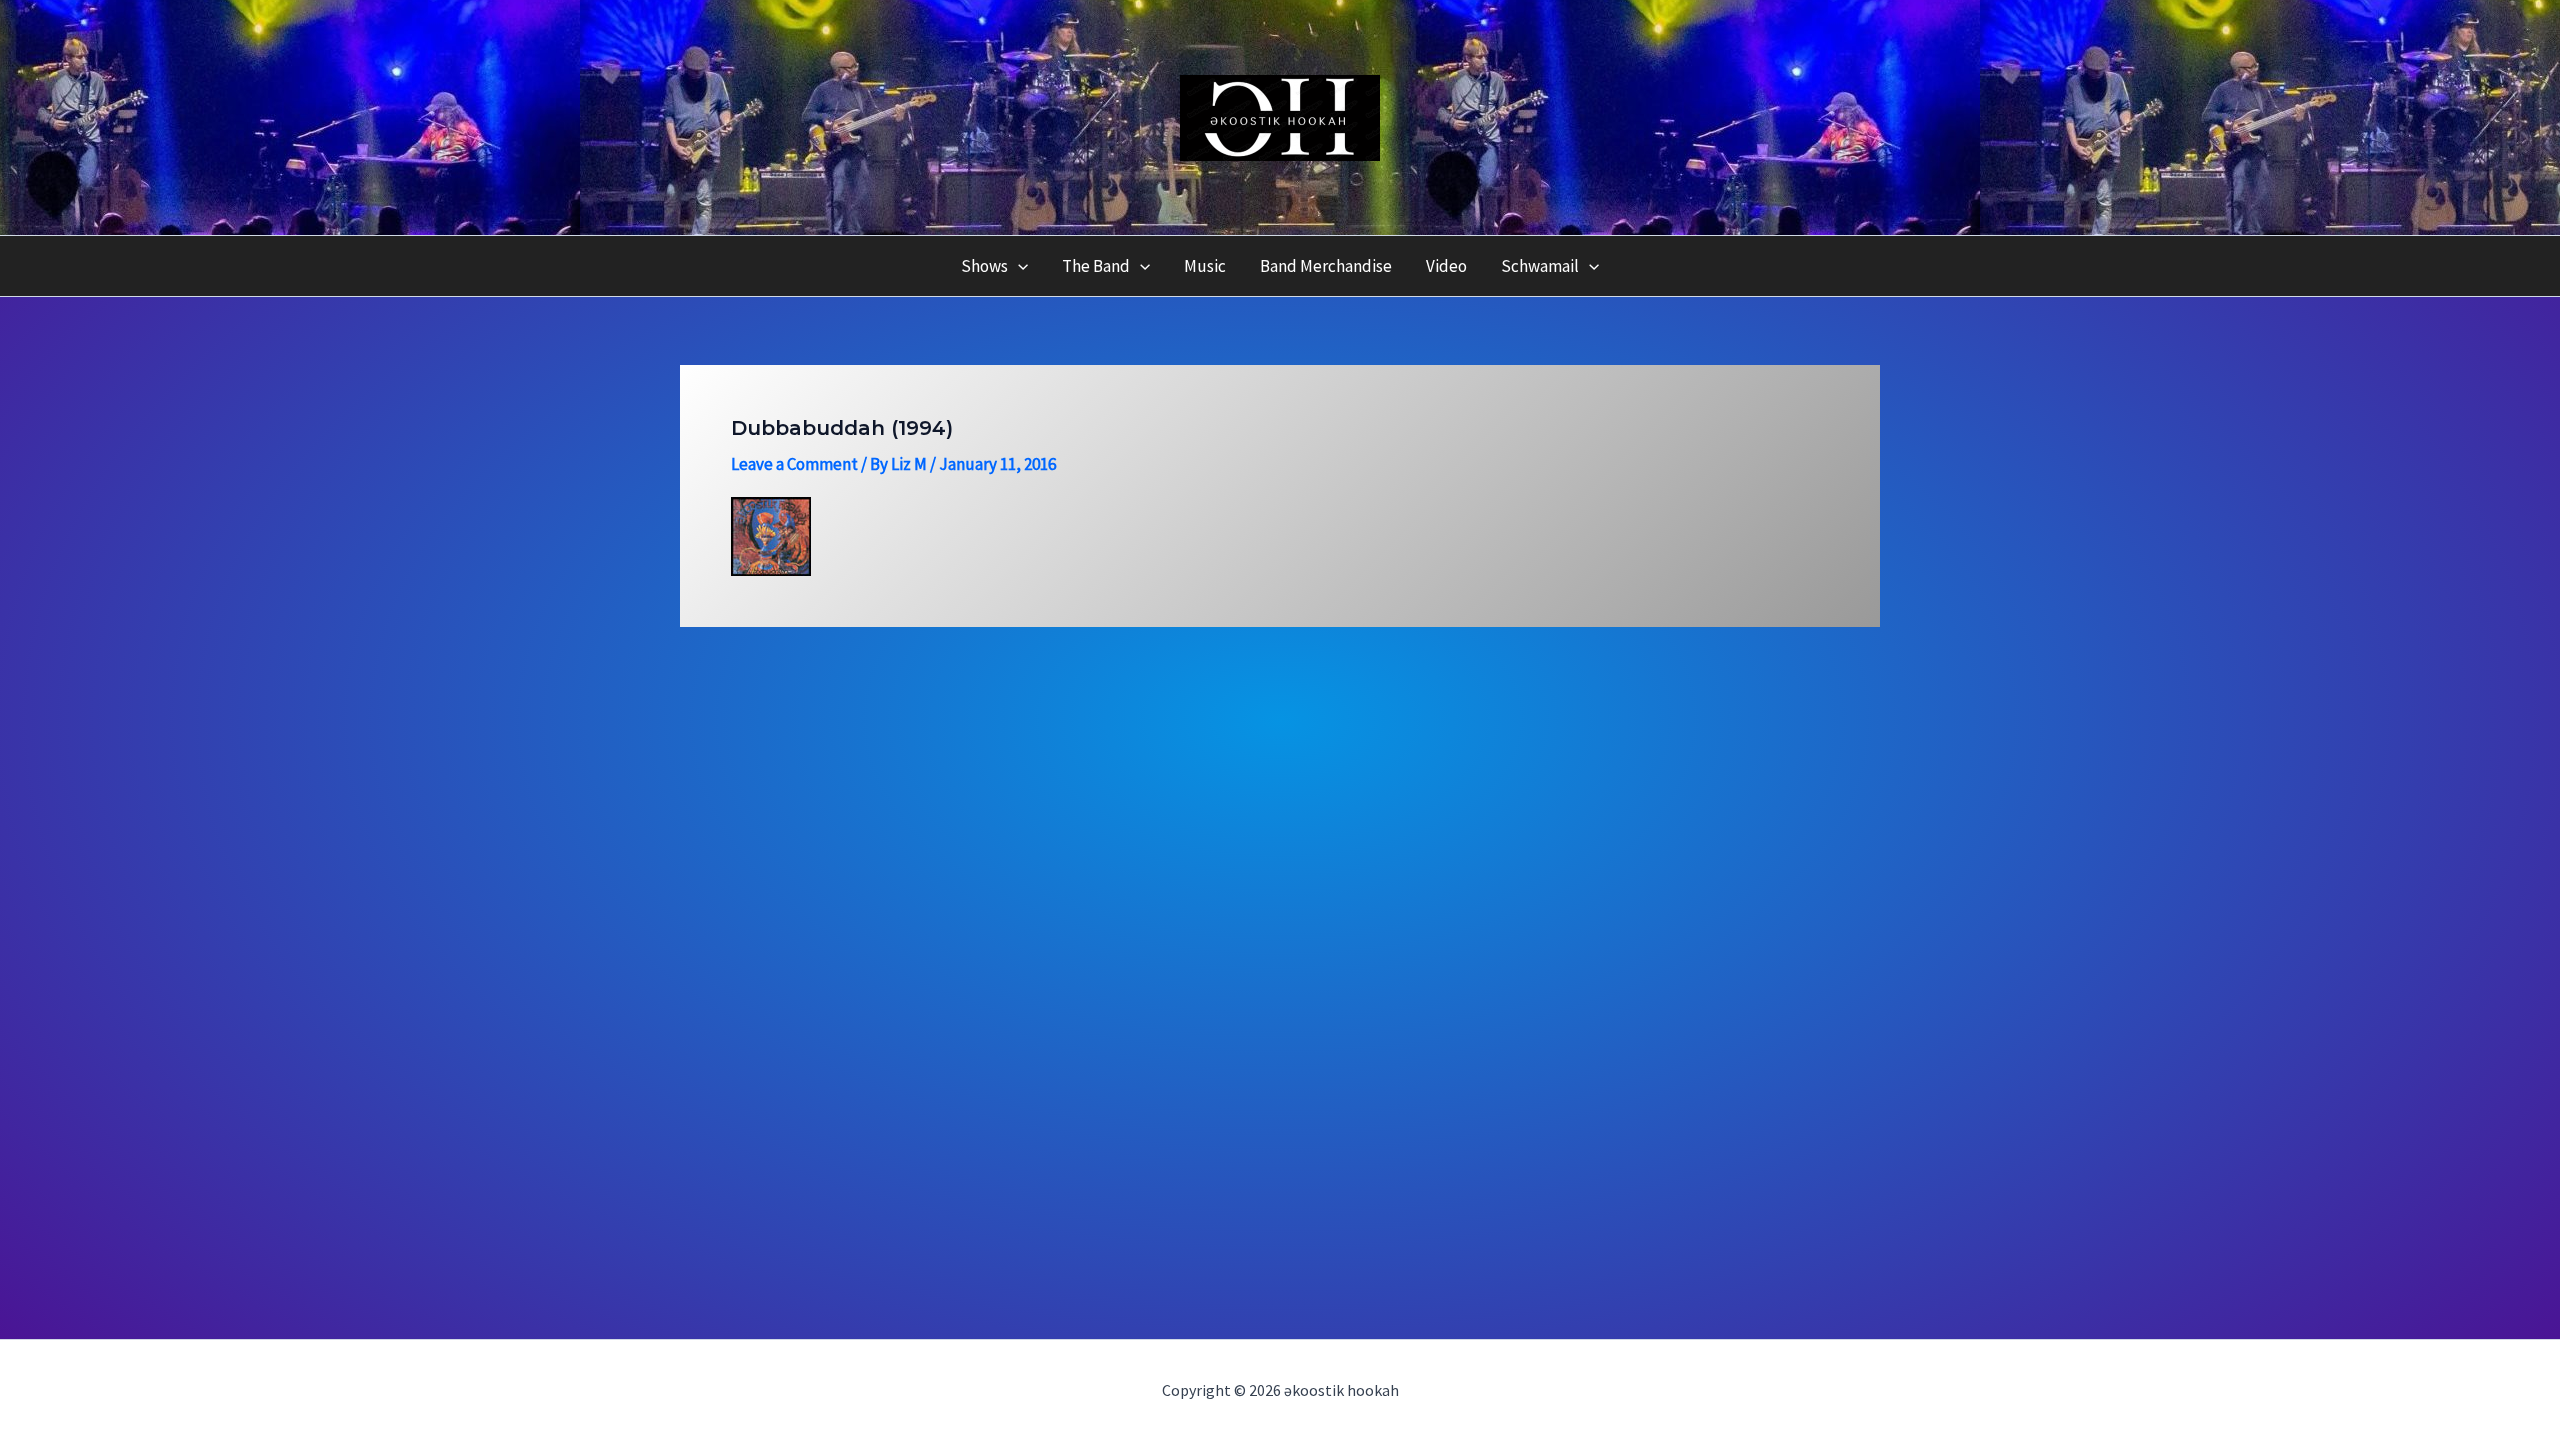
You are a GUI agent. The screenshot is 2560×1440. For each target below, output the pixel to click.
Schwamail (1540, 266)
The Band (1096, 266)
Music (1205, 266)
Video (1446, 266)
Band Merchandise (1326, 266)
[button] (1018, 266)
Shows (984, 266)
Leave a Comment (794, 464)
